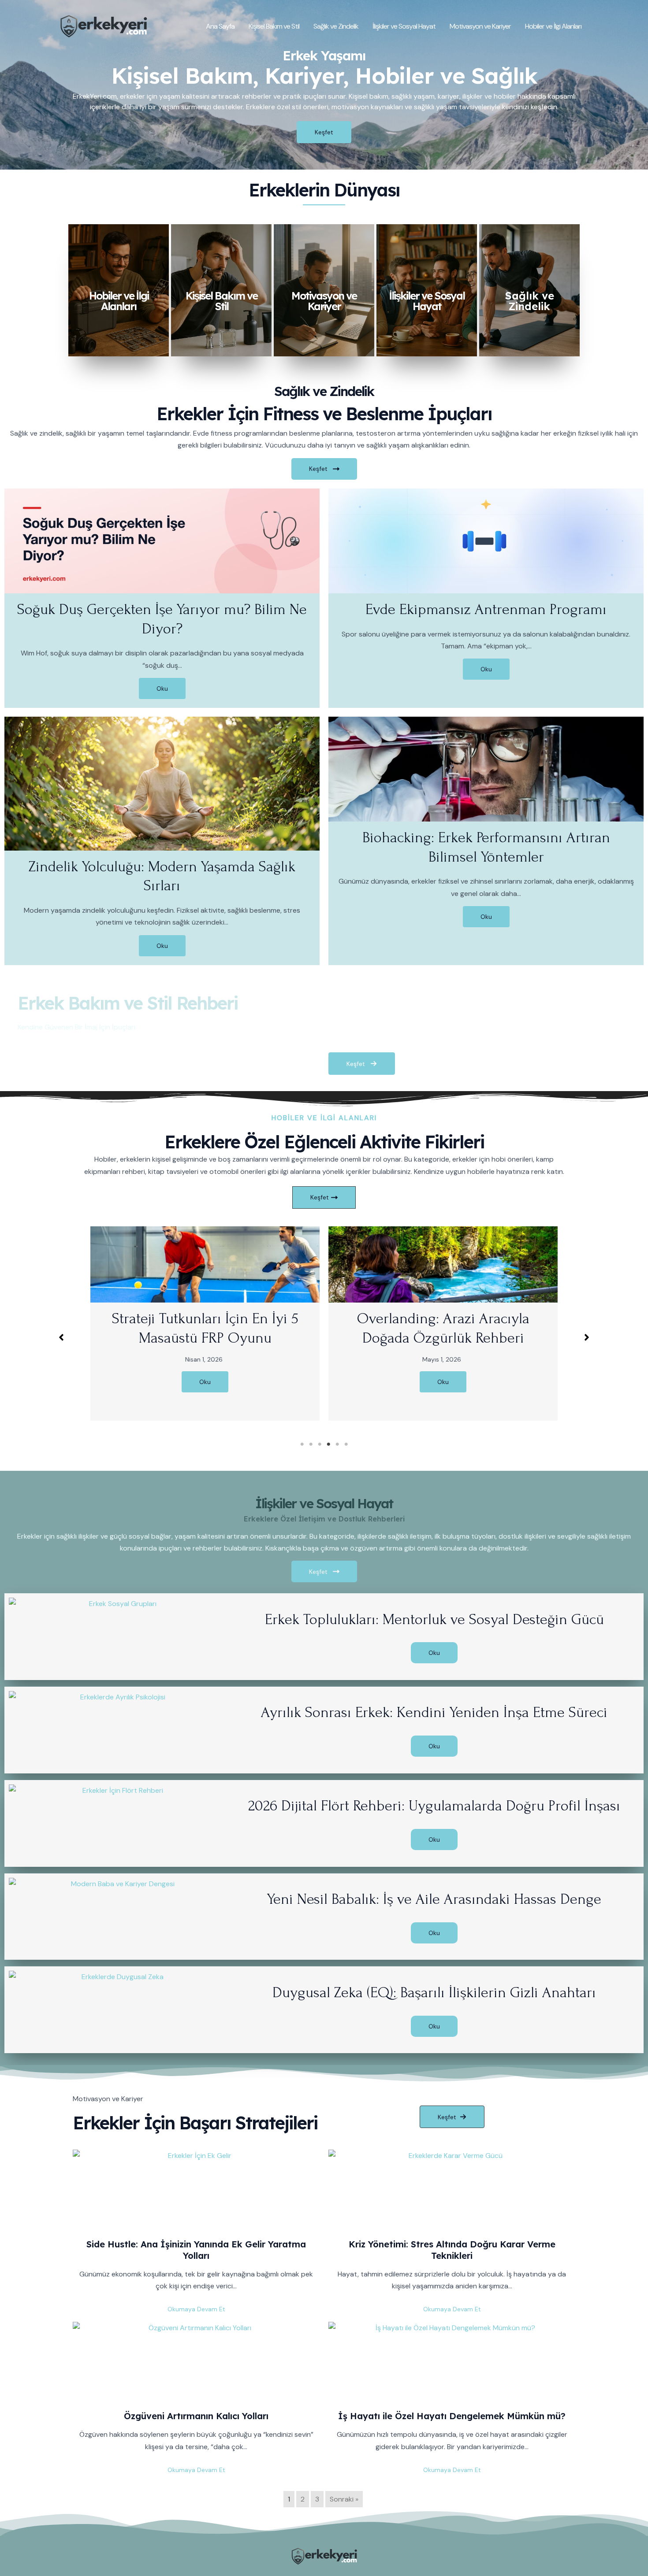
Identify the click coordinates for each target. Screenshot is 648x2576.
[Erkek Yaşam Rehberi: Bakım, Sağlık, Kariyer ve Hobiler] (104, 25)
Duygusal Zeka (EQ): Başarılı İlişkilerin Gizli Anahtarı (434, 1993)
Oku (162, 688)
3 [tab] (320, 1444)
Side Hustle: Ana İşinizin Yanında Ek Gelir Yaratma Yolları (196, 2250)
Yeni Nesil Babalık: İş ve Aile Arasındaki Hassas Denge (434, 1899)
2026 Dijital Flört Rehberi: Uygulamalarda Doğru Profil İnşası (434, 1806)
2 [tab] (311, 1444)
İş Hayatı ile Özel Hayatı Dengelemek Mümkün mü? (452, 2416)
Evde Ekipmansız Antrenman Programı (486, 609)
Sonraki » (344, 2499)
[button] (61, 1337)
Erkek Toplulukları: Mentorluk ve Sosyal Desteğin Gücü (434, 1619)
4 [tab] (328, 1444)
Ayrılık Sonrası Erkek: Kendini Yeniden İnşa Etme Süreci (434, 1712)
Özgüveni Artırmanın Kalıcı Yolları (196, 2416)
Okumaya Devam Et (196, 2309)
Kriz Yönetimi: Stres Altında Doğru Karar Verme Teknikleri (452, 2250)
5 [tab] (337, 1444)
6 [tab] (346, 1444)
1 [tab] (302, 1444)
